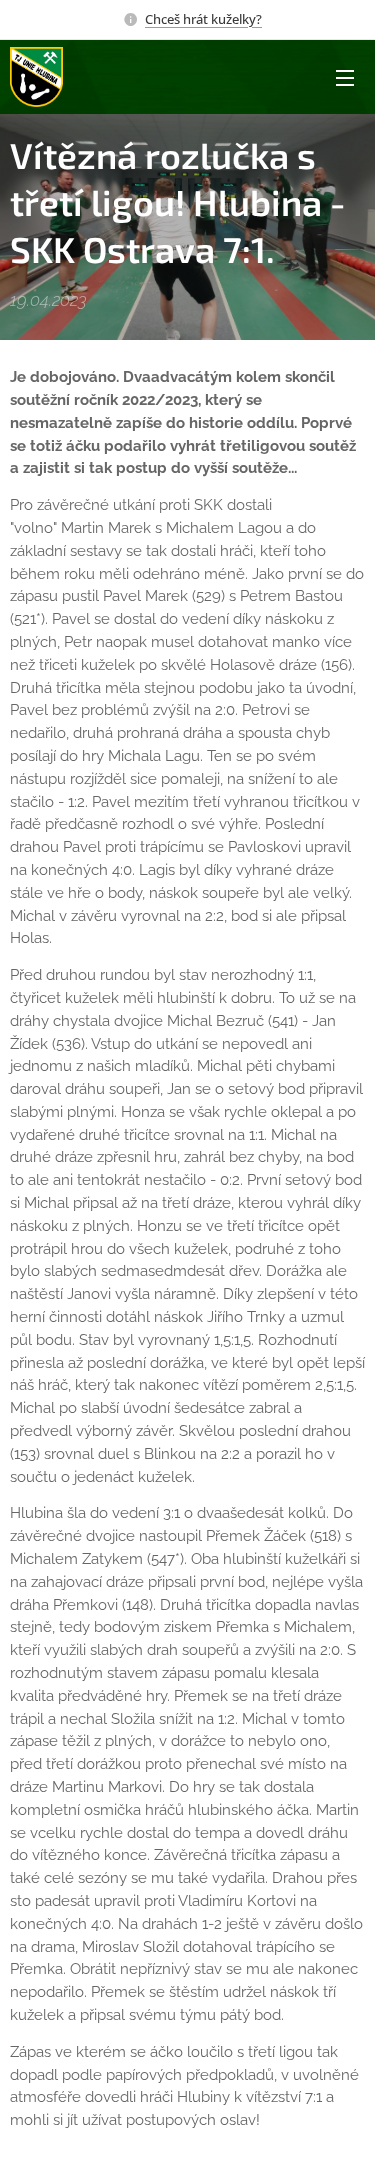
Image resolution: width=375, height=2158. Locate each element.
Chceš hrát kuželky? (203, 19)
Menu (345, 77)
